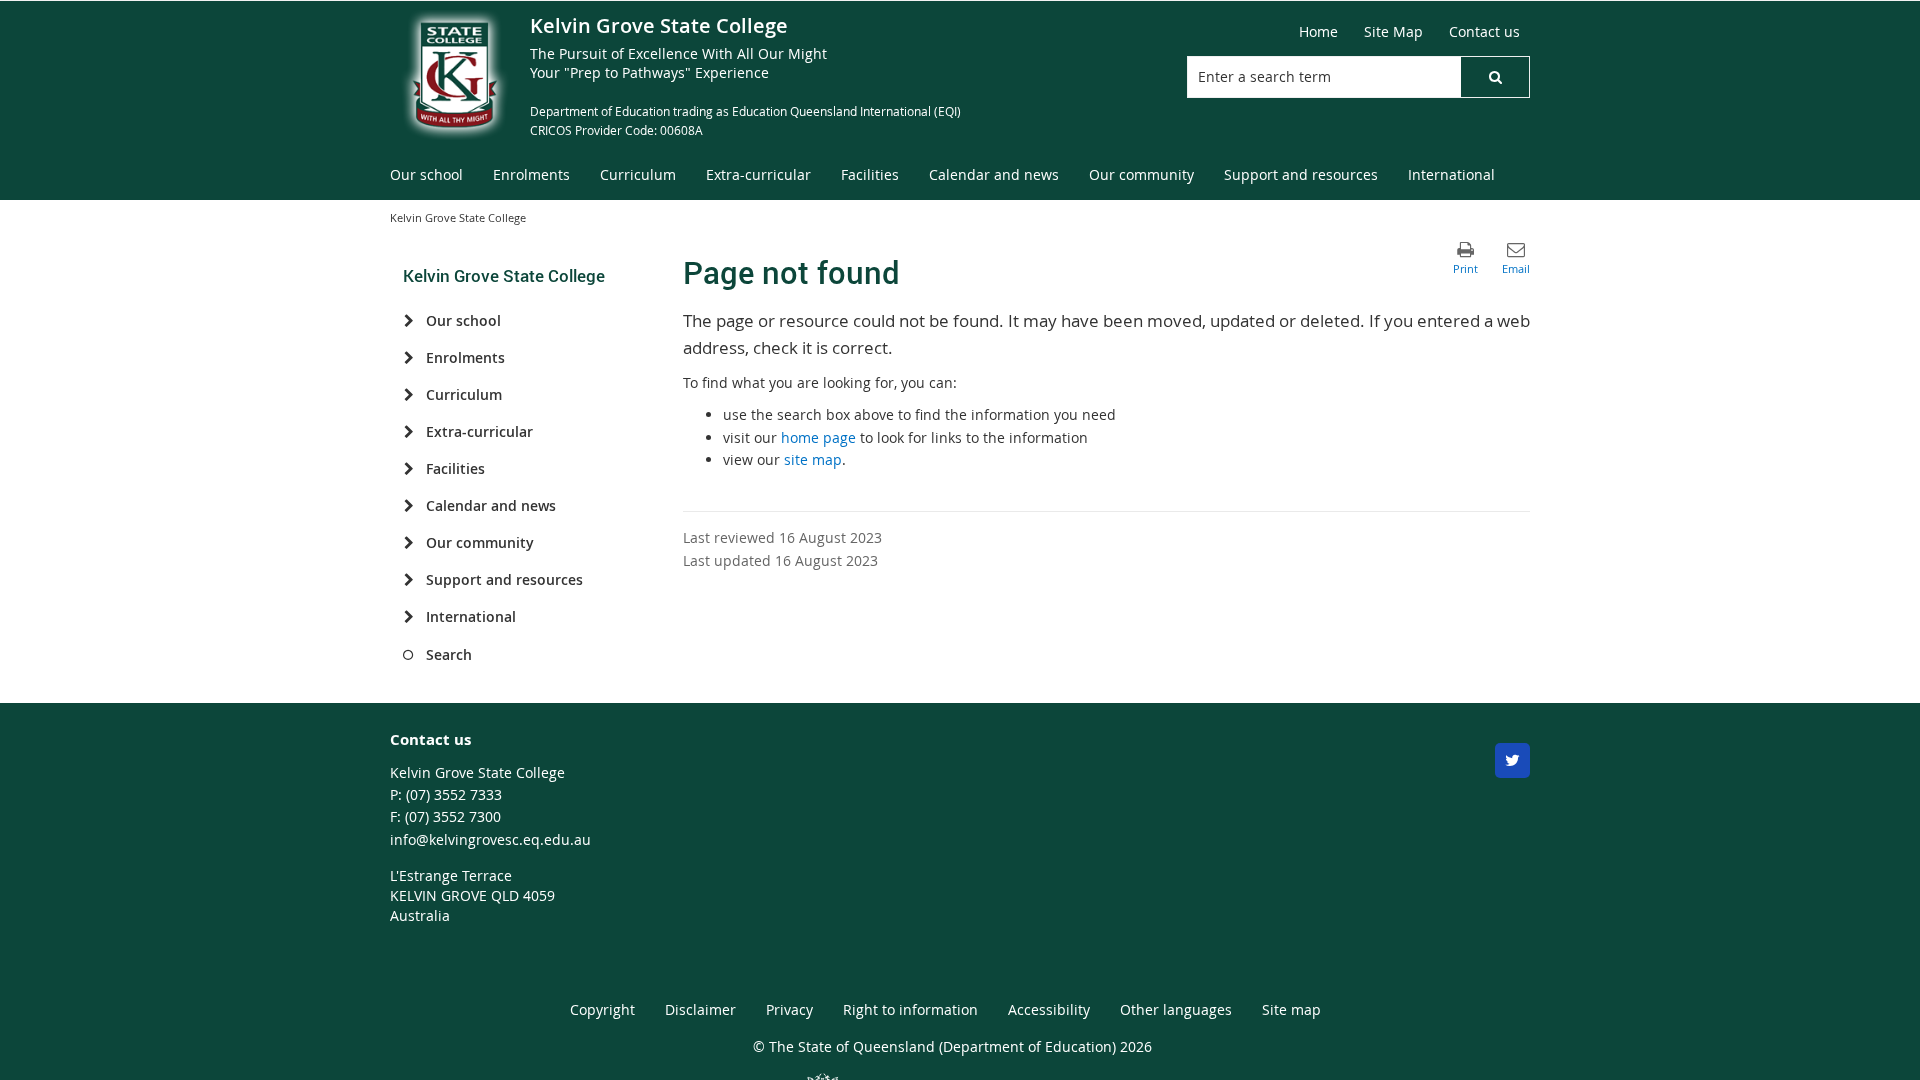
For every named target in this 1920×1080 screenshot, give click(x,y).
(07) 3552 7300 (453, 816)
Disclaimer (700, 1009)
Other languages (1176, 1009)
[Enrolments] (408, 358)
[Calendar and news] (408, 506)
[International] (408, 617)
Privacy (789, 1009)
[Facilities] (408, 469)
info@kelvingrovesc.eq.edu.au (490, 839)
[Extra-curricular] (408, 432)
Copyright (602, 1009)
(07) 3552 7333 (454, 794)
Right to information (910, 1009)
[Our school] (408, 321)
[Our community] (408, 543)
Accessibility (1049, 1009)
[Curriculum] (408, 395)
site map (813, 459)
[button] (1495, 77)
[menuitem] (426, 175)
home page (818, 437)
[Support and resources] (408, 580)
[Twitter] (1512, 760)
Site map (1291, 1009)
